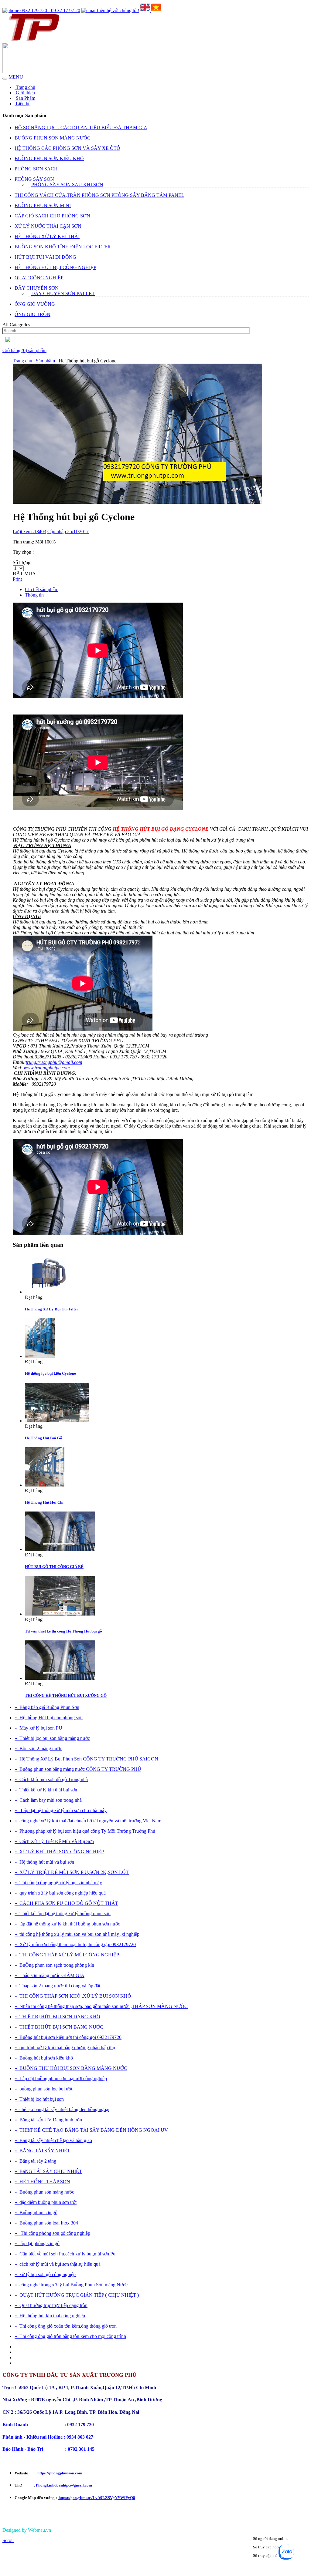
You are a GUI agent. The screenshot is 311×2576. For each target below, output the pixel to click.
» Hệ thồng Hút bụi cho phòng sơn (49, 1718)
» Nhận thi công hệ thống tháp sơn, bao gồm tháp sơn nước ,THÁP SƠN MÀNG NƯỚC (101, 2006)
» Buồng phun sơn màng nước (44, 2192)
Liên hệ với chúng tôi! (118, 10)
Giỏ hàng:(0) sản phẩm (24, 350)
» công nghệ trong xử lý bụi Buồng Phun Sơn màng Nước (71, 2285)
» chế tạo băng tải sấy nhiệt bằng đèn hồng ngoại (62, 2109)
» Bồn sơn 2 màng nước (38, 1749)
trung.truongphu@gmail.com (54, 1062)
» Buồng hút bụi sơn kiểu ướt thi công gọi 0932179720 (68, 2037)
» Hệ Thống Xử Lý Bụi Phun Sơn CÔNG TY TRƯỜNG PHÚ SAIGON (86, 1759)
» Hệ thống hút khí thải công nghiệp (50, 2316)
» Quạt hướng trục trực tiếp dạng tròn (51, 2305)
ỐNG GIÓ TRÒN (32, 314)
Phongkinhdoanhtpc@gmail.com (64, 2485)
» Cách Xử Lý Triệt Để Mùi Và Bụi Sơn (54, 1841)
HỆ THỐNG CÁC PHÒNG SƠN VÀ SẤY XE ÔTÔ (67, 148)
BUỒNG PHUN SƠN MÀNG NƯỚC (53, 138)
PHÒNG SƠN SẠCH (36, 169)
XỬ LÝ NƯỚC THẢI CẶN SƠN (48, 226)
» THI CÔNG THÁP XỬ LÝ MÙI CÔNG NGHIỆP (67, 1955)
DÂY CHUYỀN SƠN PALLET (63, 293)
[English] (146, 10)
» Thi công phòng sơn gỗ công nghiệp (52, 2233)
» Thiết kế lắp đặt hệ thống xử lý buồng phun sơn (63, 1914)
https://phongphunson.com (59, 2473)
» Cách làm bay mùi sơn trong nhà (48, 1800)
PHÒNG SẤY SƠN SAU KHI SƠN (67, 185)
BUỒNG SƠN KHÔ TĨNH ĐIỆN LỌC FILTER (63, 247)
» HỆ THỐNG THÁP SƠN (42, 2182)
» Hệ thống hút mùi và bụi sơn (44, 1862)
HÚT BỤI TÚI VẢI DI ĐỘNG (45, 257)
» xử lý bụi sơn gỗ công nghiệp (45, 2274)
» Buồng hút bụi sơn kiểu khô (44, 2058)
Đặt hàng (34, 1297)
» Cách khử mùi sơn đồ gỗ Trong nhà (51, 1779)
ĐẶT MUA (24, 574)
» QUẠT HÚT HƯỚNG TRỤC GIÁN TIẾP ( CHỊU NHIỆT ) (77, 2295)
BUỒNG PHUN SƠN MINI (43, 205)
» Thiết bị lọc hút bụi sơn (39, 2099)
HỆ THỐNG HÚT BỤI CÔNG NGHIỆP (55, 267)
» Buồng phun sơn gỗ (36, 2213)
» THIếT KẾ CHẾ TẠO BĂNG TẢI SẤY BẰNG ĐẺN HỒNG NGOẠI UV (91, 2130)
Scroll (8, 2540)
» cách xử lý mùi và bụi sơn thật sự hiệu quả (58, 2264)
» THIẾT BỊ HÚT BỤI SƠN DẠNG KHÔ (57, 2017)
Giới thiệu (25, 93)
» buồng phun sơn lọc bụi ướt (43, 2089)
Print (17, 579)
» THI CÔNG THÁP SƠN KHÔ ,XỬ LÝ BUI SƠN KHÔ (73, 1996)
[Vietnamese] (156, 10)
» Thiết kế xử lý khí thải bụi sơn (46, 1790)
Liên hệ (22, 104)
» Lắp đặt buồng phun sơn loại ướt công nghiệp (61, 2078)
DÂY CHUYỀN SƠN (37, 288)
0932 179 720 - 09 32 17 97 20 (50, 10)
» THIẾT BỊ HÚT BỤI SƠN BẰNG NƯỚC (59, 2027)
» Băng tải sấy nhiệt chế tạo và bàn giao (53, 2140)
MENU (16, 77)
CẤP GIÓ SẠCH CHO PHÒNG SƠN (52, 216)
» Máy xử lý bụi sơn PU (38, 1728)
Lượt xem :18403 (29, 531)
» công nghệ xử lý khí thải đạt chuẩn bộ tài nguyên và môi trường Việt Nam (88, 1821)
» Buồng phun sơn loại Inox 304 (46, 2223)
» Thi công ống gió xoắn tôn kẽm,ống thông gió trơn (66, 2326)
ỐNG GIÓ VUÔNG (35, 304)
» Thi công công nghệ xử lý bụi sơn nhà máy (58, 1883)
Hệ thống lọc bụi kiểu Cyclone (50, 1373)
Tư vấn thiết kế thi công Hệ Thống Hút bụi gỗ (63, 1631)
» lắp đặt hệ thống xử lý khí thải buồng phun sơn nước (67, 1924)
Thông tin (34, 595)
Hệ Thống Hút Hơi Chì (44, 1502)
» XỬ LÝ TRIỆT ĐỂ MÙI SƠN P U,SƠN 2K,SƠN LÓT (72, 1872)
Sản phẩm (45, 361)
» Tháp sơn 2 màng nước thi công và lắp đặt (57, 1986)
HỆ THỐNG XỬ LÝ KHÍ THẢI (47, 236)
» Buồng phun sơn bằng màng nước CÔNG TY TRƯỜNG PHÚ (78, 1769)
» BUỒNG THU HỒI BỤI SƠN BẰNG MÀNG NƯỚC (71, 2068)
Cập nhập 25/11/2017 (68, 531)
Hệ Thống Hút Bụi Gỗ (44, 1438)
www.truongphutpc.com (47, 1068)
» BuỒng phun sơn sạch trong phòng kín (54, 1965)
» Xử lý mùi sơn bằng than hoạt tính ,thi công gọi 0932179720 (75, 1944)
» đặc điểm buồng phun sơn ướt (46, 2202)
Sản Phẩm (25, 98)
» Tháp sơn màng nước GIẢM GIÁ (50, 1975)
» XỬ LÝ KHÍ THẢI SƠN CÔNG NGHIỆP (59, 1852)
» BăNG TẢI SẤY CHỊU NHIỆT (48, 2171)
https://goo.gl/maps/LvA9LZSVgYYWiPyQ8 (96, 2498)
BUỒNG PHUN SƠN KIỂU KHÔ (49, 158)
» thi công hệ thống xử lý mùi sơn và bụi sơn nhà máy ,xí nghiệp (77, 1934)
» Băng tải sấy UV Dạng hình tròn (48, 2120)
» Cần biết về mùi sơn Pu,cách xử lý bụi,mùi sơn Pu (65, 2254)
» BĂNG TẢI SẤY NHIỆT (42, 2151)
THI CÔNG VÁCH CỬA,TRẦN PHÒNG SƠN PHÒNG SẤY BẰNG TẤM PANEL (99, 195)
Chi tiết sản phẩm (42, 589)
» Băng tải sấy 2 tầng (35, 2161)
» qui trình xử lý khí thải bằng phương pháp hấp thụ (65, 2048)
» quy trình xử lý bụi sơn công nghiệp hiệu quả (60, 1893)
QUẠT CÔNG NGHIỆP (39, 278)
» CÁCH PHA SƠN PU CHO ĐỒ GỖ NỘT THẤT (66, 1903)
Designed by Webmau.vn (27, 2530)
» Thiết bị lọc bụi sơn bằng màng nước (52, 1738)
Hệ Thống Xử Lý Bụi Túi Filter (52, 1309)
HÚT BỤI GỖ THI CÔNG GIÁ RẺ (54, 1567)
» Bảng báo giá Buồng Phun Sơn (47, 1707)
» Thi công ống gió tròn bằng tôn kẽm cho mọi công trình (70, 2336)
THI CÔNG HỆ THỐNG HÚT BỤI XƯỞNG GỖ (66, 1695)
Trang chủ (25, 87)
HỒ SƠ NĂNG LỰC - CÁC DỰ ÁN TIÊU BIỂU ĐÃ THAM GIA (81, 128)
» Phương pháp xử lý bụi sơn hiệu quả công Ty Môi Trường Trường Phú (85, 1831)
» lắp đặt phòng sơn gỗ (37, 2243)
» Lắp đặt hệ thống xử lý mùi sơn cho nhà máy (61, 1810)
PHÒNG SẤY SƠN (34, 179)
